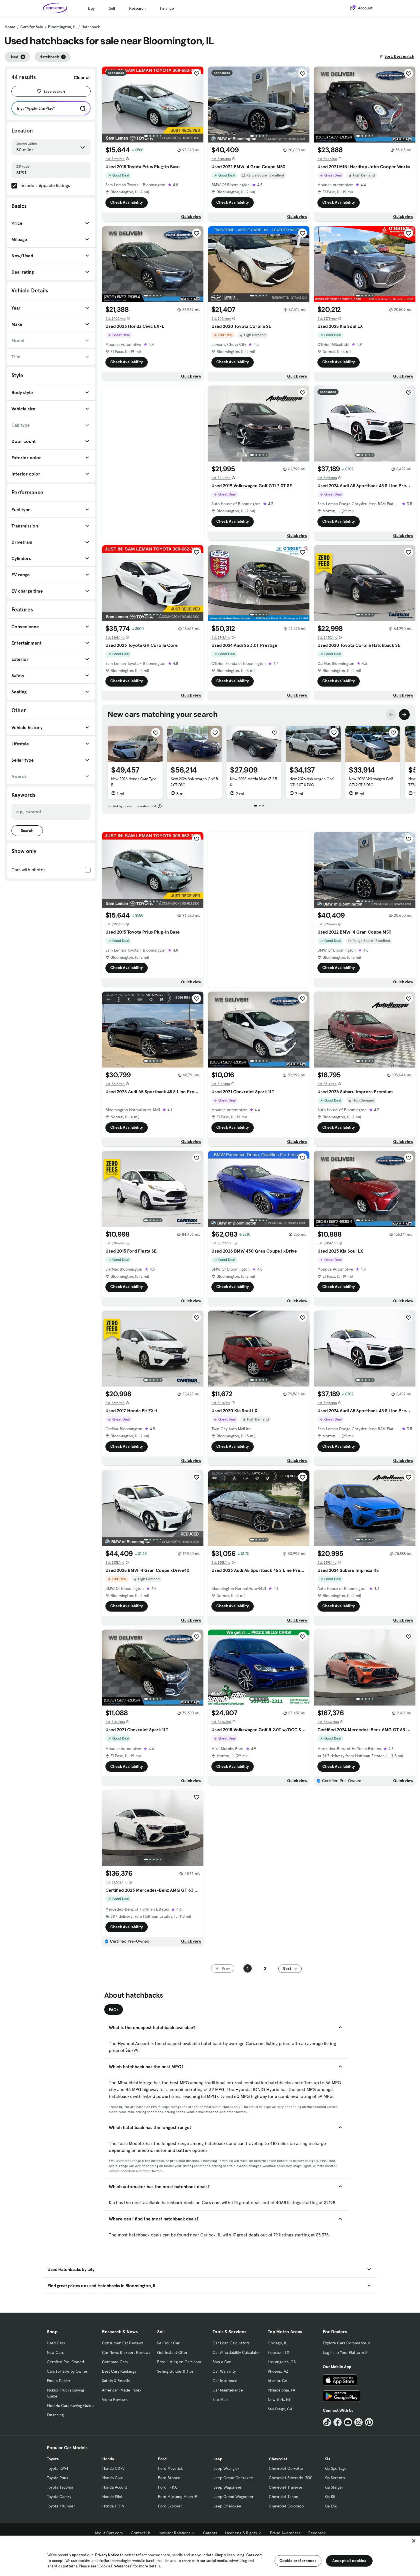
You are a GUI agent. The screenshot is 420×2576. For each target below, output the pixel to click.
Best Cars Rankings (119, 2371)
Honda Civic (113, 2478)
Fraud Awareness (285, 2533)
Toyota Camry (59, 2497)
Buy (91, 8)
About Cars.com (109, 2533)
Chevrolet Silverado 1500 (291, 2478)
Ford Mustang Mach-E (178, 2497)
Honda (108, 2459)
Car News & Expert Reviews (126, 2352)
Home (10, 27)
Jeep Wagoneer (227, 2487)
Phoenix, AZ (278, 2371)
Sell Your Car (168, 2343)
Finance (167, 8)
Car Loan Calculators (231, 2343)
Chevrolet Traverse (286, 2487)
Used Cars (56, 2343)
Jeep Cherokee (227, 2506)
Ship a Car (222, 2362)
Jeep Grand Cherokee (233, 2478)
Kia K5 (330, 2497)
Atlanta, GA (277, 2381)
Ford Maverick (170, 2468)
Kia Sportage (336, 2468)
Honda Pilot (112, 2497)
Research (137, 8)
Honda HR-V (113, 2506)
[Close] (414, 2541)
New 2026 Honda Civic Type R (134, 782)
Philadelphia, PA (281, 2390)
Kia (327, 2459)
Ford (162, 2459)
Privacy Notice (107, 2555)
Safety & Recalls (116, 2381)
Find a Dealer (59, 2381)
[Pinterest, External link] (369, 2422)
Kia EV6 (331, 2506)
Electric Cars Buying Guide (70, 2406)
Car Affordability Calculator (236, 2352)
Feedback (317, 2533)
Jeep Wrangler (226, 2468)
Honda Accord (115, 2487)
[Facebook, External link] (338, 2422)
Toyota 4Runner (61, 2506)
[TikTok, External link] (327, 2422)
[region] (210, 2556)
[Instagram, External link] (358, 2422)
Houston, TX (278, 2352)
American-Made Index (122, 2390)
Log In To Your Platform (343, 2352)
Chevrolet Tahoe (284, 2497)
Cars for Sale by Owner (67, 2371)
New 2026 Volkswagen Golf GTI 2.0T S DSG (311, 782)
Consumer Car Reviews (123, 2343)
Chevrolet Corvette (286, 2468)
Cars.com (254, 2555)
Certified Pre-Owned (65, 2362)
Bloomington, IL (62, 27)
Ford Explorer (170, 2506)
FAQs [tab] (114, 2010)
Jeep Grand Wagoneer (233, 2497)
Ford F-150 (168, 2487)
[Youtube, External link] (348, 2422)
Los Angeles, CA (282, 2362)
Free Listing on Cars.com (179, 2362)
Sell (112, 8)
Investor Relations (174, 2533)
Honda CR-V (113, 2468)
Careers (210, 2533)
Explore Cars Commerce (345, 2343)
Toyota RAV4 (58, 2468)
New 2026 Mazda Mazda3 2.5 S (253, 782)
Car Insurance (225, 2381)
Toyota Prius (57, 2478)
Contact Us (141, 2533)
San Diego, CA (280, 2409)
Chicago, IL (277, 2343)
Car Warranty (224, 2371)
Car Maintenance (228, 2390)
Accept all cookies (349, 2561)
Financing (55, 2415)
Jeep (218, 2459)
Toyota (53, 2459)
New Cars (55, 2352)
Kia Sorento (335, 2478)
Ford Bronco (169, 2478)
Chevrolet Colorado (286, 2506)
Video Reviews (115, 2400)
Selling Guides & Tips (175, 2371)
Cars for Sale (32, 27)
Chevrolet (278, 2459)
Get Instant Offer (172, 2352)
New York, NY (279, 2400)
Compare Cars (115, 2362)
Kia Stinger (334, 2487)
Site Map (220, 2400)
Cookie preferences (298, 2561)
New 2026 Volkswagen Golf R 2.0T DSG (194, 782)
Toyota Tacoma (60, 2487)
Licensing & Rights (241, 2533)
